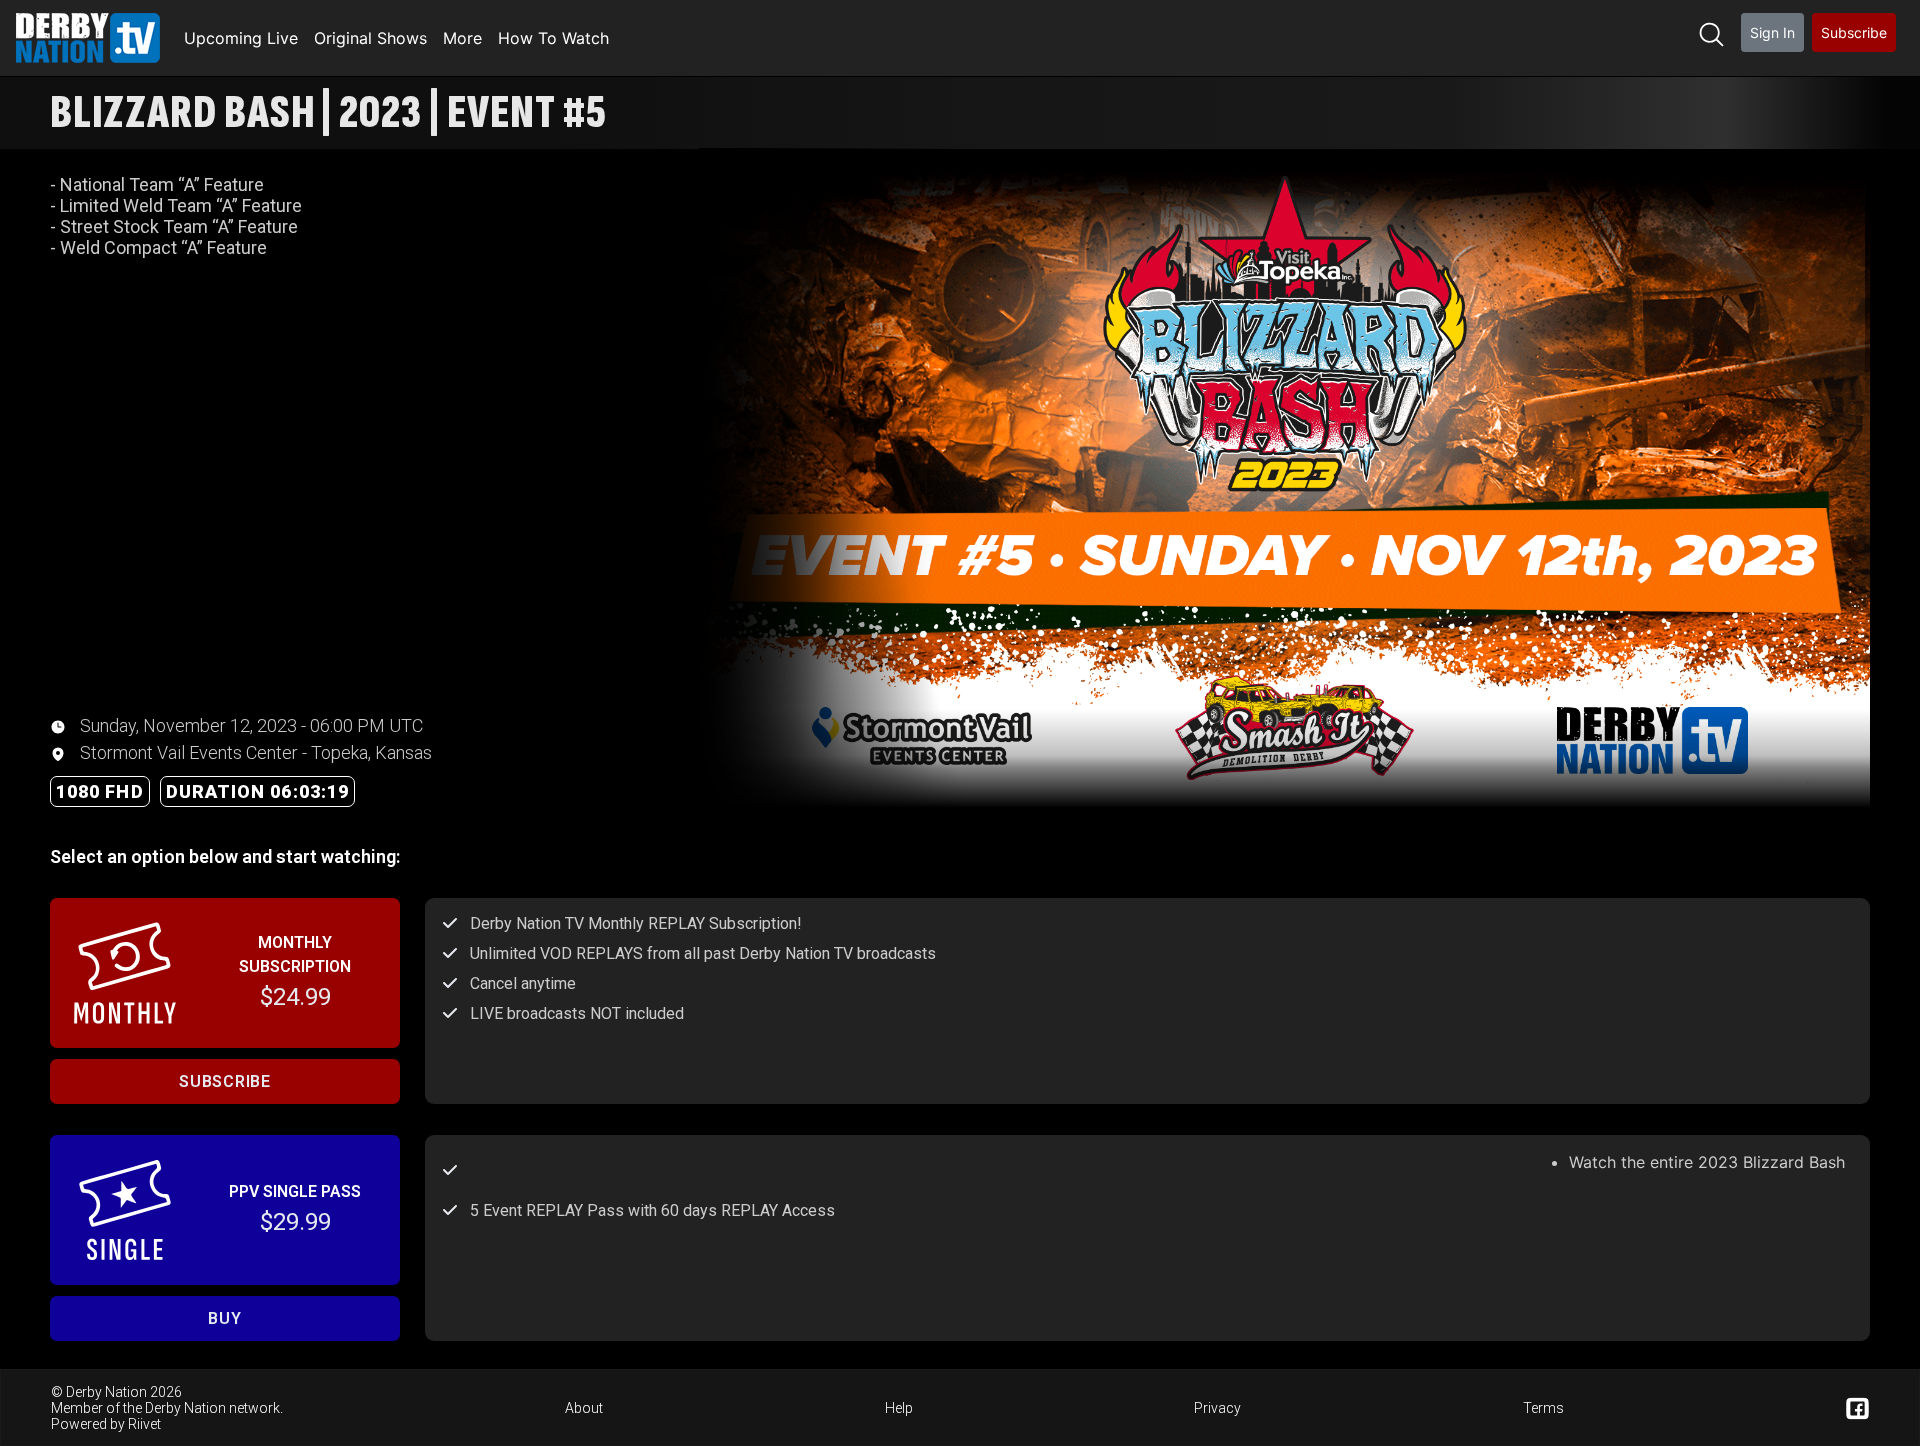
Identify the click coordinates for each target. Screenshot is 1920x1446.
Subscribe (1854, 32)
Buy (224, 1318)
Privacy (1217, 1408)
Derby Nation (185, 1408)
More (462, 38)
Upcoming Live (241, 38)
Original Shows (370, 38)
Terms (1543, 1408)
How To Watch (553, 38)
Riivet (144, 1424)
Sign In (1772, 32)
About (584, 1408)
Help (899, 1408)
